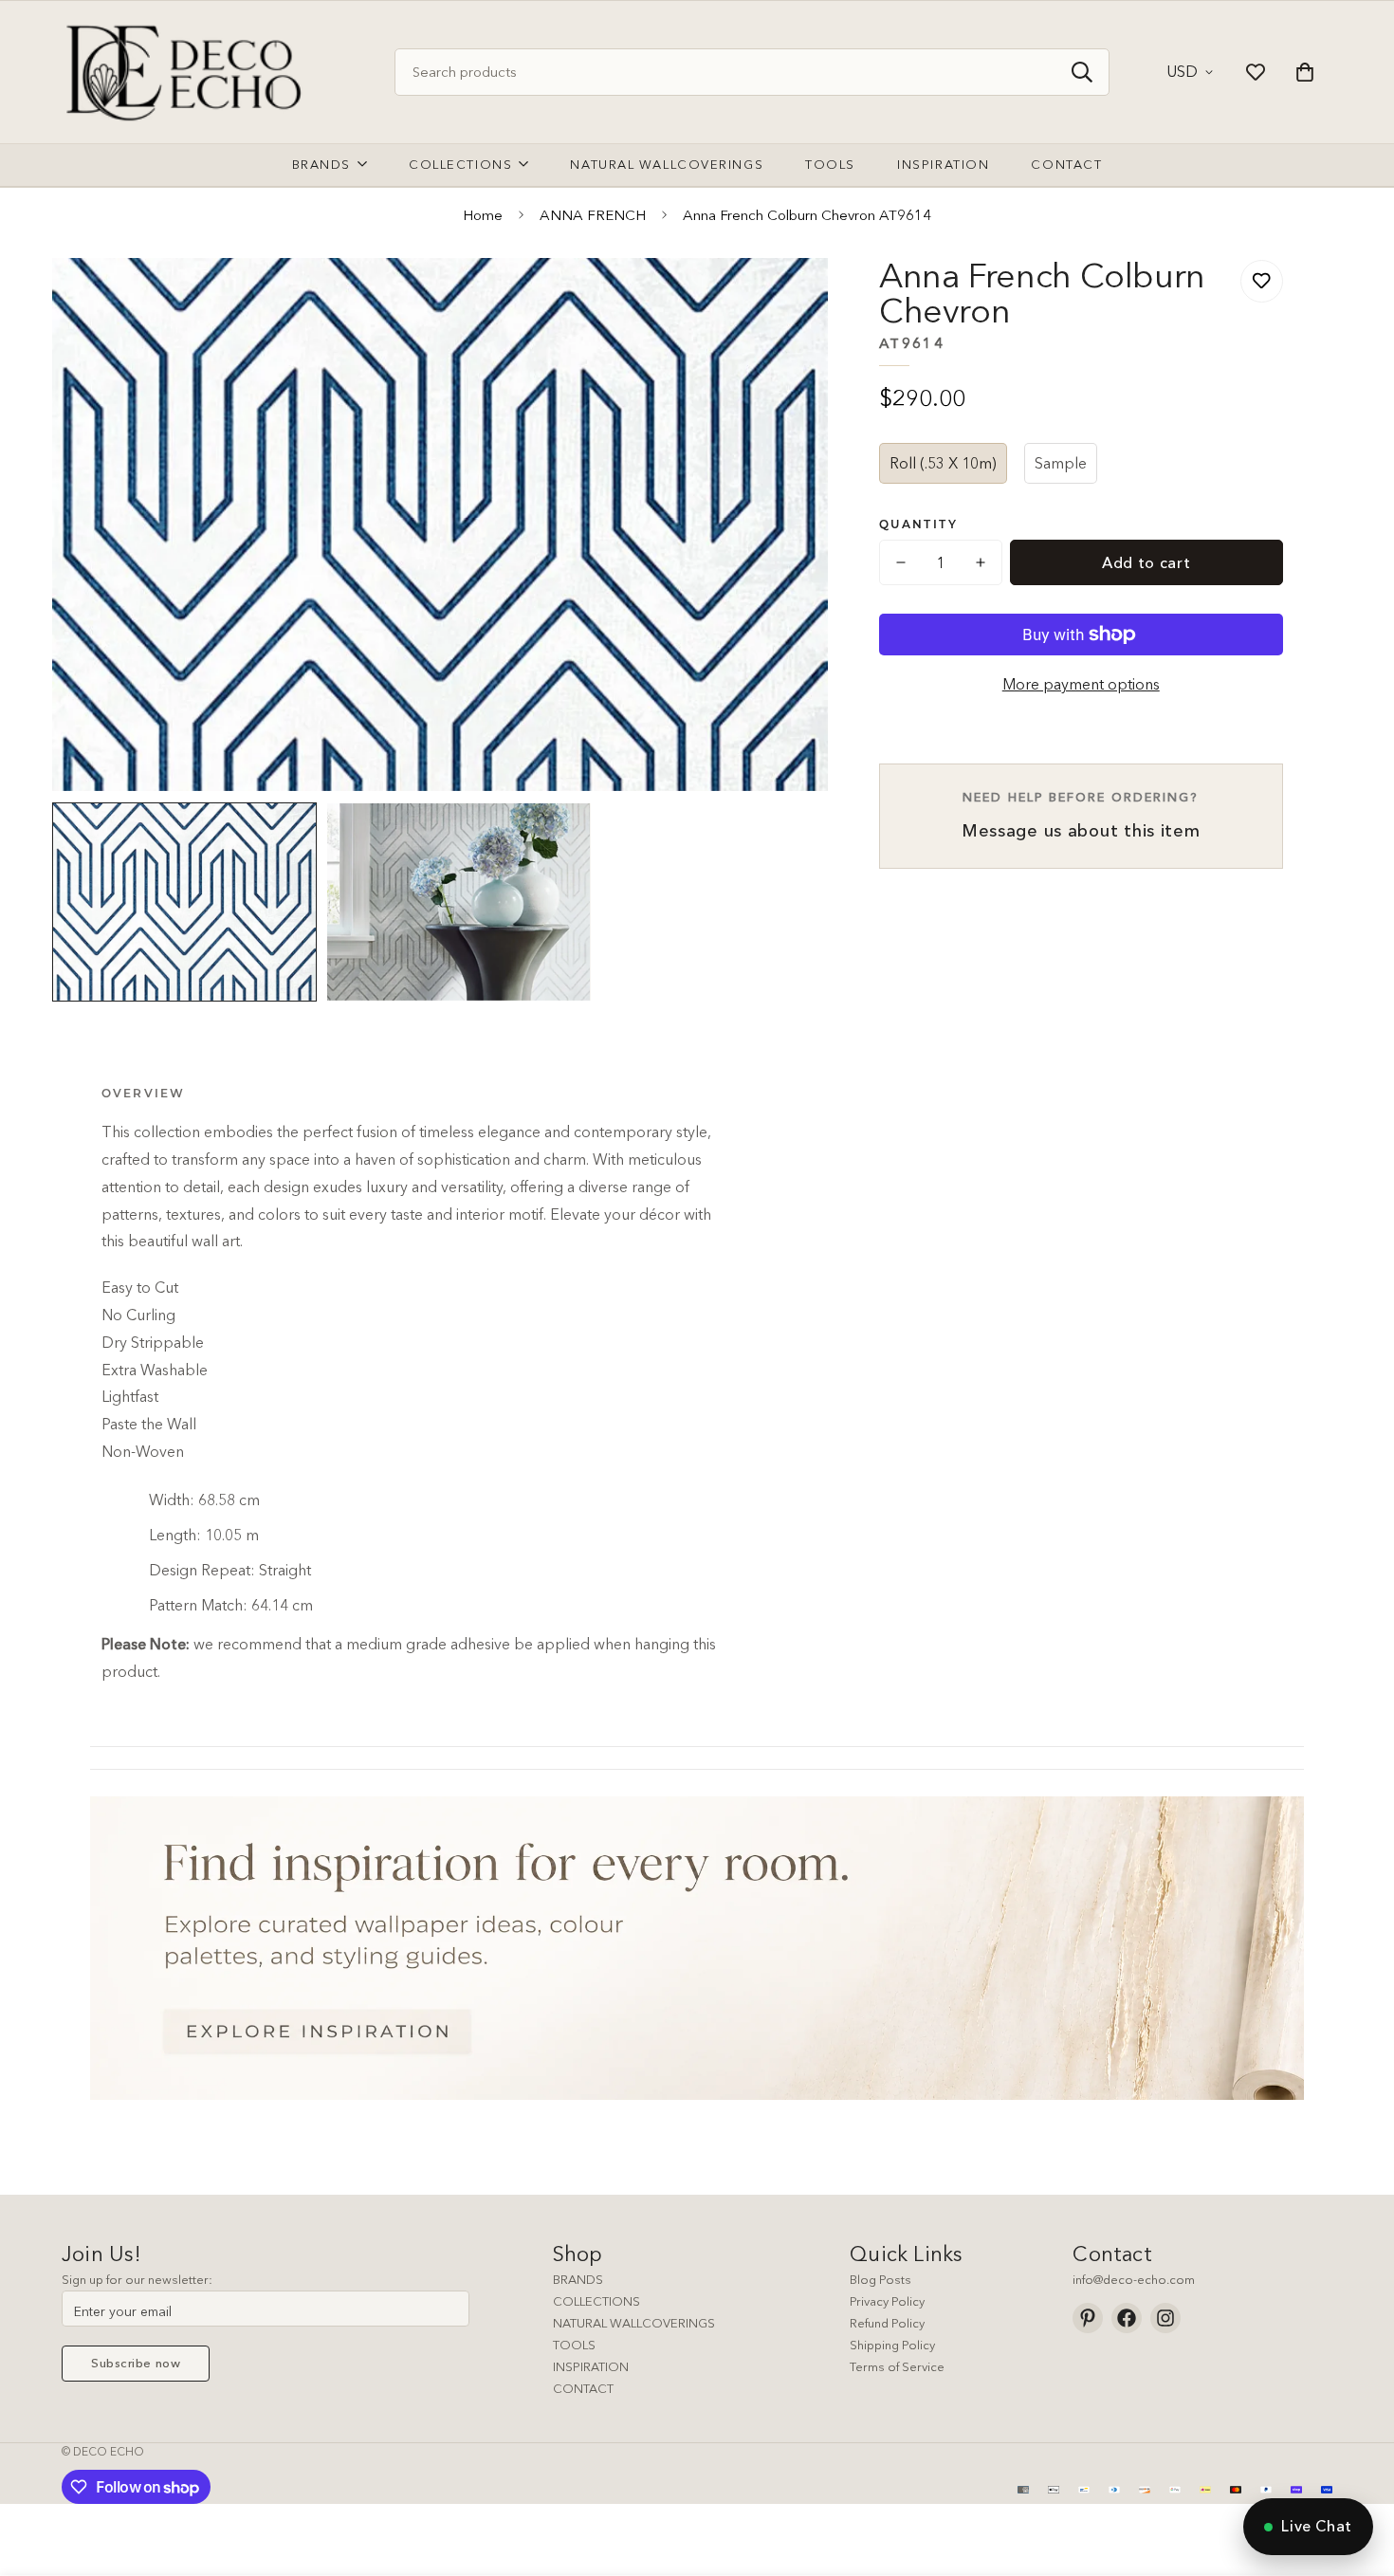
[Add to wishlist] (1262, 281)
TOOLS (574, 2345)
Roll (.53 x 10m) (943, 463)
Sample (1061, 463)
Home (483, 215)
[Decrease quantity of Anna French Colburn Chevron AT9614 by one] (901, 562)
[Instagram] (1165, 2318)
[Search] (1082, 72)
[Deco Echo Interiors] (187, 72)
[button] (1305, 72)
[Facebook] (1127, 2318)
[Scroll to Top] (1357, 2473)
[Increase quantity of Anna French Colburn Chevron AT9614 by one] (981, 562)
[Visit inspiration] (697, 1948)
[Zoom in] (788, 298)
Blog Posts (880, 2279)
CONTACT (583, 2388)
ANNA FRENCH (593, 215)
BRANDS (578, 2279)
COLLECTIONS (596, 2301)
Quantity (918, 524)
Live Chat (1317, 2526)
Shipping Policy (892, 2345)
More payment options (1081, 684)
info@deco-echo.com (1134, 2279)
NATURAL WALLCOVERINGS (634, 2323)
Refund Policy (887, 2323)
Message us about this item (1081, 815)
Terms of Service (897, 2366)
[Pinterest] (1088, 2318)
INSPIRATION (591, 2366)
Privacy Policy (887, 2301)
